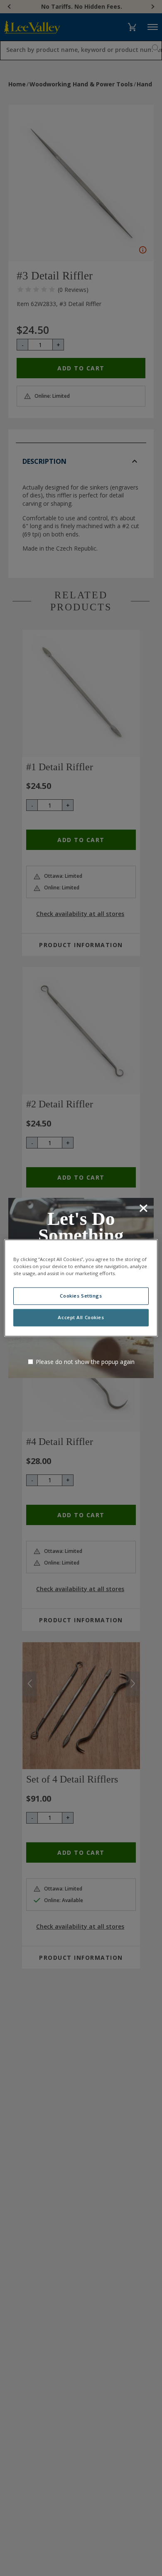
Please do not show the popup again (85, 1362)
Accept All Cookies (81, 1318)
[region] (81, 1288)
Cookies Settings (81, 1296)
